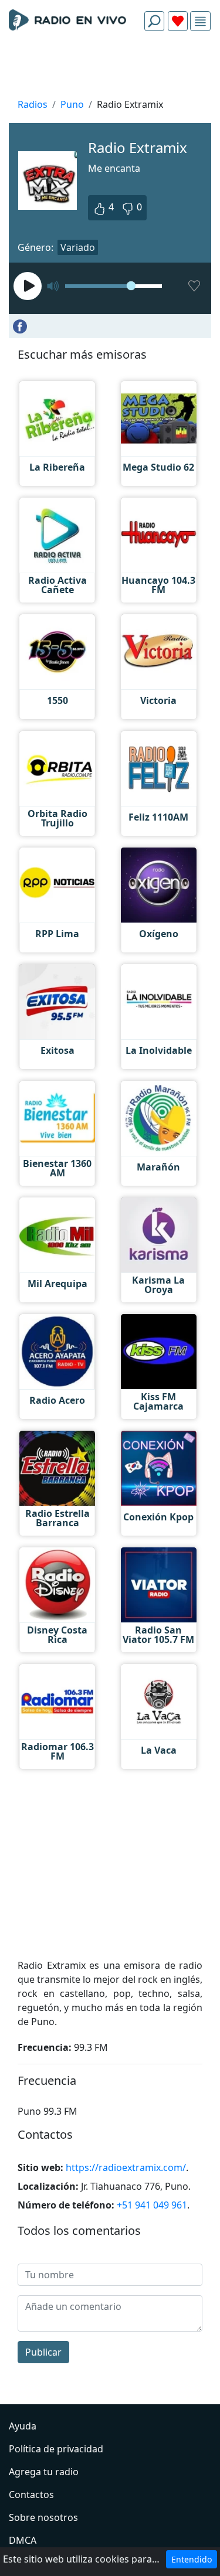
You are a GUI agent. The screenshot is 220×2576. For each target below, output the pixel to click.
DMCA (23, 2540)
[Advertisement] (110, 68)
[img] (200, 21)
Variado (78, 247)
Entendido (192, 2559)
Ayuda (23, 2426)
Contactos (31, 2495)
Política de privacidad (56, 2449)
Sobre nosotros (43, 2517)
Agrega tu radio (44, 2472)
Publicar (43, 2352)
